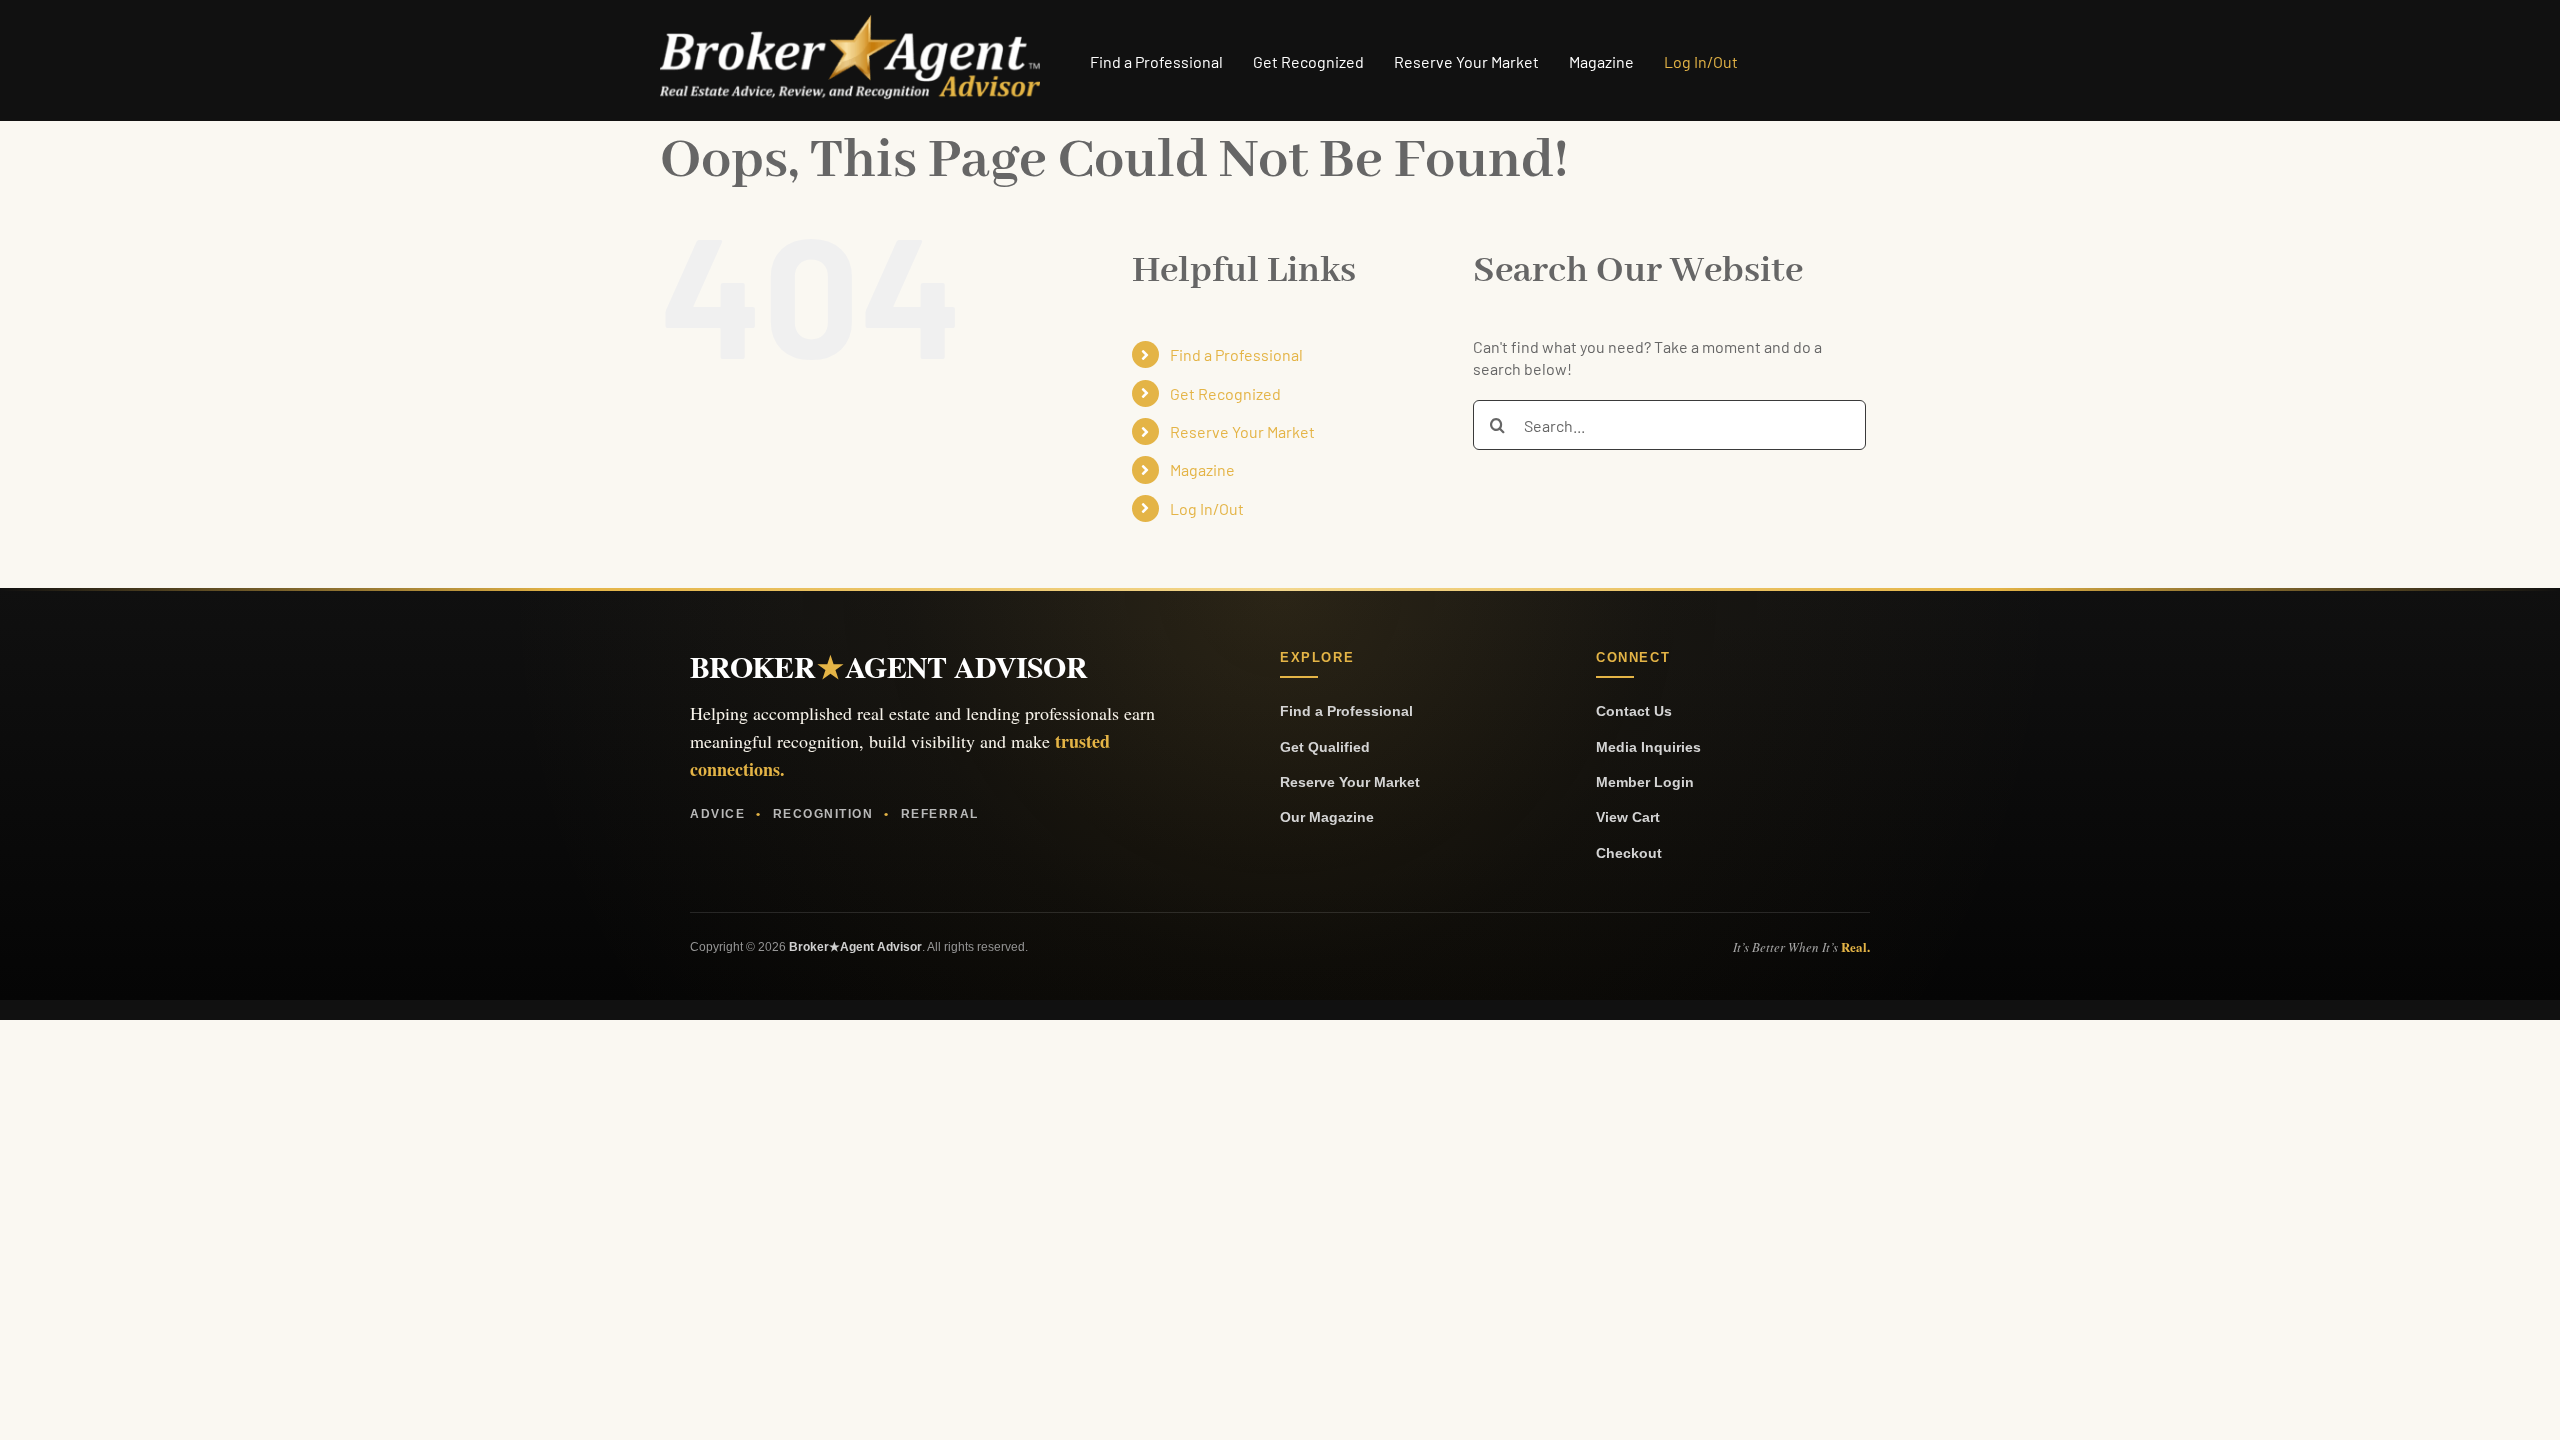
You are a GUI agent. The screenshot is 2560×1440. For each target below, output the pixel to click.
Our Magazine (1327, 817)
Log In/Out (1207, 508)
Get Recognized (1225, 393)
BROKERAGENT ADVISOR (888, 666)
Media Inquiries (1648, 747)
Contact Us (1634, 711)
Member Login (1645, 782)
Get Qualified (1325, 747)
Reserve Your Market (1242, 431)
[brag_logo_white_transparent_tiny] (850, 22)
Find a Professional (1236, 354)
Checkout (1629, 853)
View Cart (1628, 817)
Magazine (1202, 469)
